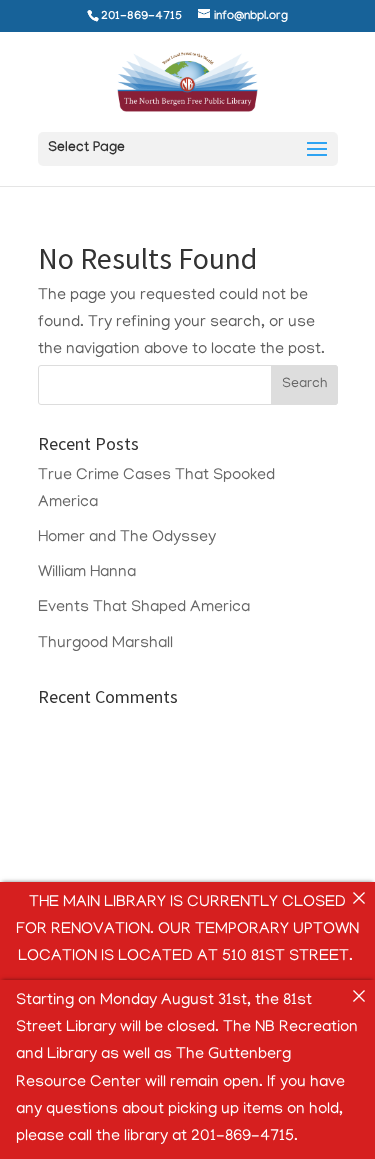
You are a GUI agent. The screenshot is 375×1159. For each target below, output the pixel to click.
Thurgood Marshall (105, 644)
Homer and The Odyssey (127, 538)
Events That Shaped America (144, 608)
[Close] (359, 898)
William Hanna (87, 573)
